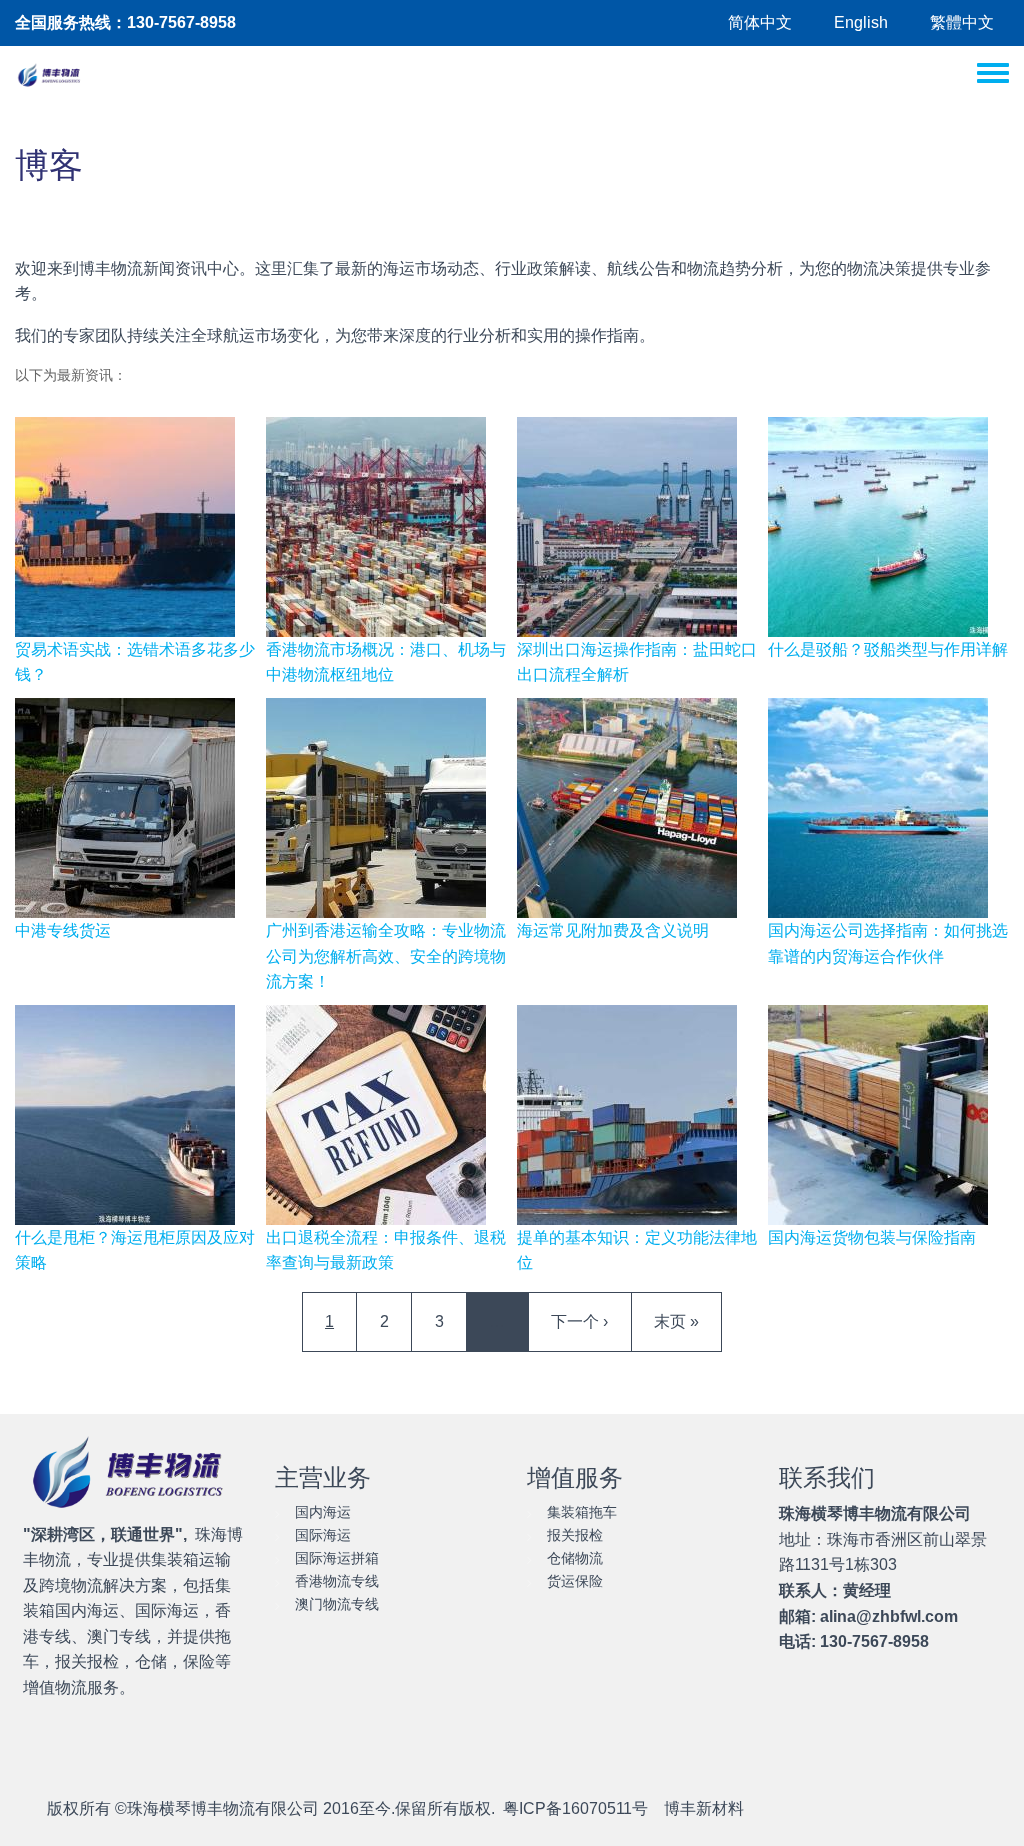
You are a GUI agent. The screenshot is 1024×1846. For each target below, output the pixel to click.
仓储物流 (575, 1558)
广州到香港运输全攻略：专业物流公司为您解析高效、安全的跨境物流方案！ (386, 956)
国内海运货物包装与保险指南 (872, 1237)
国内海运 (323, 1512)
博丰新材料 (704, 1808)
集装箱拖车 (582, 1512)
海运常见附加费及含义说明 (613, 930)
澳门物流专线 (337, 1604)
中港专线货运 (63, 930)
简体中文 (760, 22)
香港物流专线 (337, 1581)
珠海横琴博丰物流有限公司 (223, 1808)
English (861, 22)
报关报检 (575, 1535)
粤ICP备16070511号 (575, 1808)
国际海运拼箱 (337, 1558)
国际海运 (323, 1535)
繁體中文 (962, 22)
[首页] (50, 76)
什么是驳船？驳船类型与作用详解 (888, 649)
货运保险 (575, 1581)
